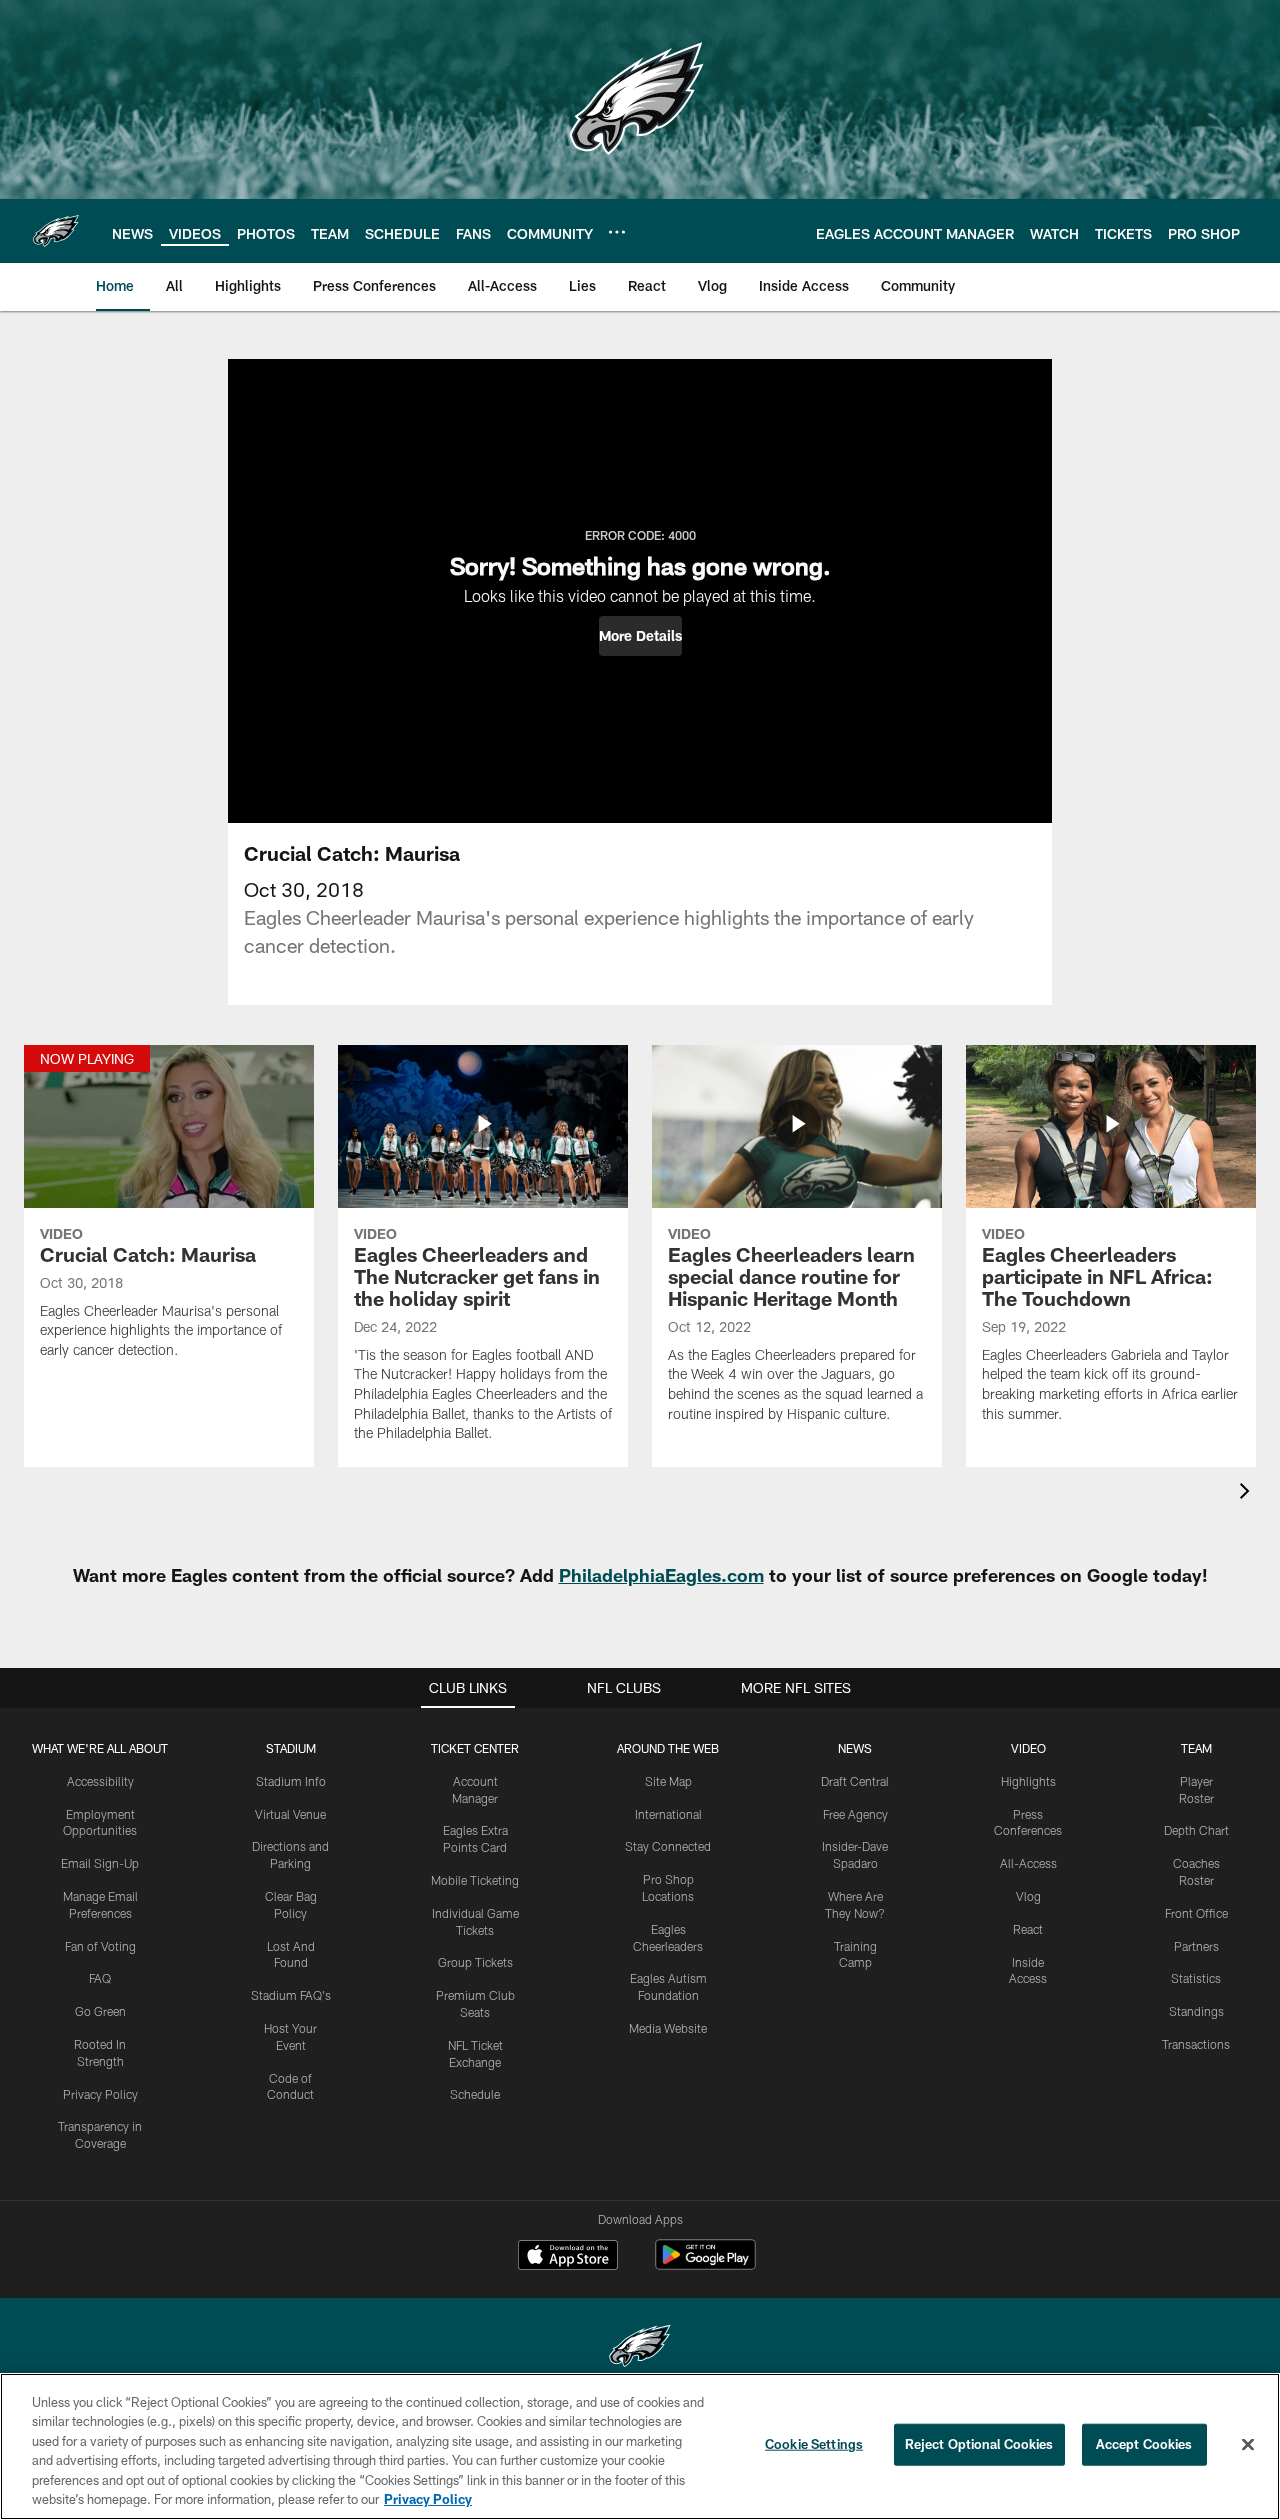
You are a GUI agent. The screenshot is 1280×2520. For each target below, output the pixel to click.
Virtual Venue (290, 1814)
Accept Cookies (1144, 2444)
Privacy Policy (100, 2094)
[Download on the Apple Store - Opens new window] (568, 2257)
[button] (640, 636)
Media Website (668, 2028)
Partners (1196, 1946)
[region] (640, 2446)
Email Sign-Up (100, 1863)
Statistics (1196, 1978)
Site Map (668, 1781)
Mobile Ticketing (475, 1880)
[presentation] (1248, 1493)
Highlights (1028, 1781)
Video (1028, 1748)
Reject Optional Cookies (979, 2444)
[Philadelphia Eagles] (640, 2348)
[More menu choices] (617, 232)
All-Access (1028, 1863)
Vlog (1028, 1896)
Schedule (475, 2094)
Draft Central (855, 1781)
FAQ (100, 1978)
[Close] (1248, 2445)
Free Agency (855, 1814)
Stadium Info (291, 1781)
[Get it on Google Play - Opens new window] (705, 2264)
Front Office (1196, 1913)
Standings (1196, 2011)
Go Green (100, 2011)
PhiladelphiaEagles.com (661, 1575)
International (668, 1814)
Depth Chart (1196, 1830)
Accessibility (100, 1781)
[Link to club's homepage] (56, 231)
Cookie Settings (814, 2444)
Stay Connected (668, 1846)
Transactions (1196, 2044)
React (1028, 1929)
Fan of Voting (100, 1946)
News (855, 1748)
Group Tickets (475, 1962)
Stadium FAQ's (291, 1995)
